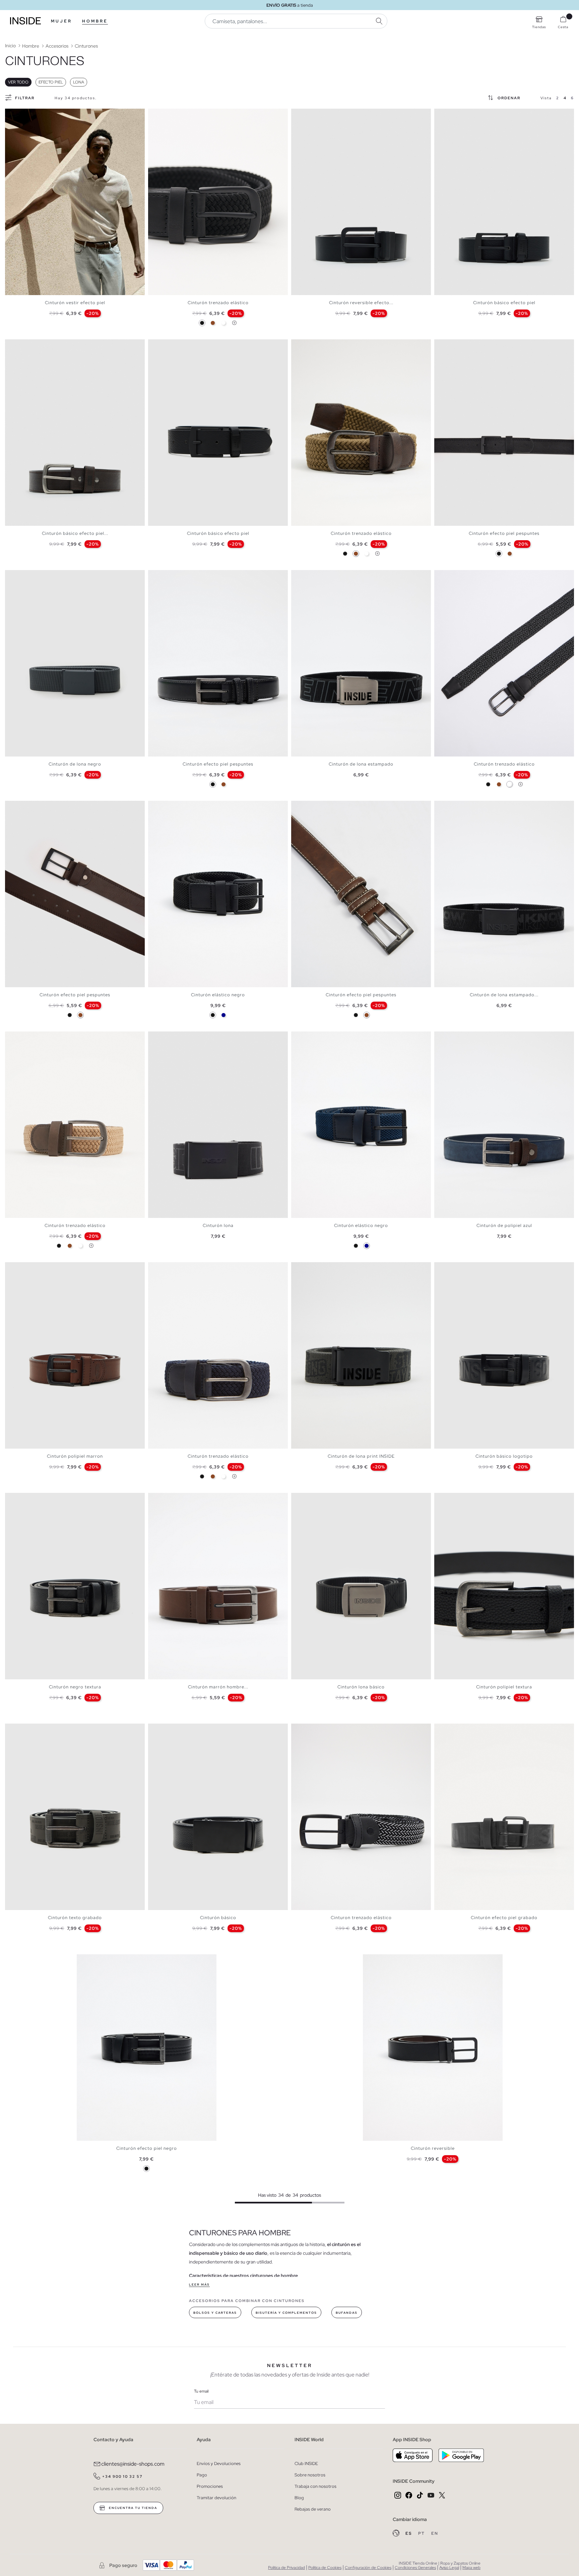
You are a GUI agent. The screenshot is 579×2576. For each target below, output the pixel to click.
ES (409, 2533)
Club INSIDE (306, 2463)
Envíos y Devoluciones (219, 2463)
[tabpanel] (75, 202)
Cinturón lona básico (361, 1687)
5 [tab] (168, 114)
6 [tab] (172, 345)
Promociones (210, 2486)
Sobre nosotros (310, 2475)
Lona (79, 82)
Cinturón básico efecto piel (504, 303)
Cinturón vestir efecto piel (75, 303)
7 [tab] (175, 345)
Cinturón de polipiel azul (504, 1225)
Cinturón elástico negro (218, 995)
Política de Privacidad (286, 2568)
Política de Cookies (325, 2568)
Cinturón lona (218, 1225)
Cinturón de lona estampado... (504, 995)
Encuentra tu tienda (132, 2508)
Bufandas (347, 2313)
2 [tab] (15, 114)
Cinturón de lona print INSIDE (361, 1456)
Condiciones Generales (415, 2568)
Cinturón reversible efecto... (361, 303)
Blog (299, 2498)
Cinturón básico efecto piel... (75, 533)
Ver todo (18, 82)
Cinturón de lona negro (75, 764)
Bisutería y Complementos (286, 2313)
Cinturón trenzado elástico (218, 303)
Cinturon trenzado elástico (361, 1918)
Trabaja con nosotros (315, 2486)
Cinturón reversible (433, 2148)
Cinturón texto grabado (75, 1918)
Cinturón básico (218, 1918)
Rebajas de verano (313, 2509)
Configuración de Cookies (368, 2568)
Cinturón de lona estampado (361, 764)
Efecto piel (51, 82)
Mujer (61, 21)
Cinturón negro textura (75, 1687)
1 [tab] (12, 114)
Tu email (201, 2391)
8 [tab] (464, 1729)
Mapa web (471, 2568)
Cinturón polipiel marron (75, 1456)
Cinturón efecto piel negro (147, 2148)
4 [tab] (22, 114)
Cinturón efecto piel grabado (504, 1918)
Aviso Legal (449, 2568)
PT (422, 2533)
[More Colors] (234, 323)
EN (435, 2533)
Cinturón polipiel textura (504, 1687)
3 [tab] (18, 114)
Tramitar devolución (216, 2498)
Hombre (95, 21)
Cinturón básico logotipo (504, 1456)
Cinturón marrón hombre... (218, 1687)
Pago (202, 2475)
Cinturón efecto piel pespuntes (504, 533)
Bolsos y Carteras (215, 2313)
